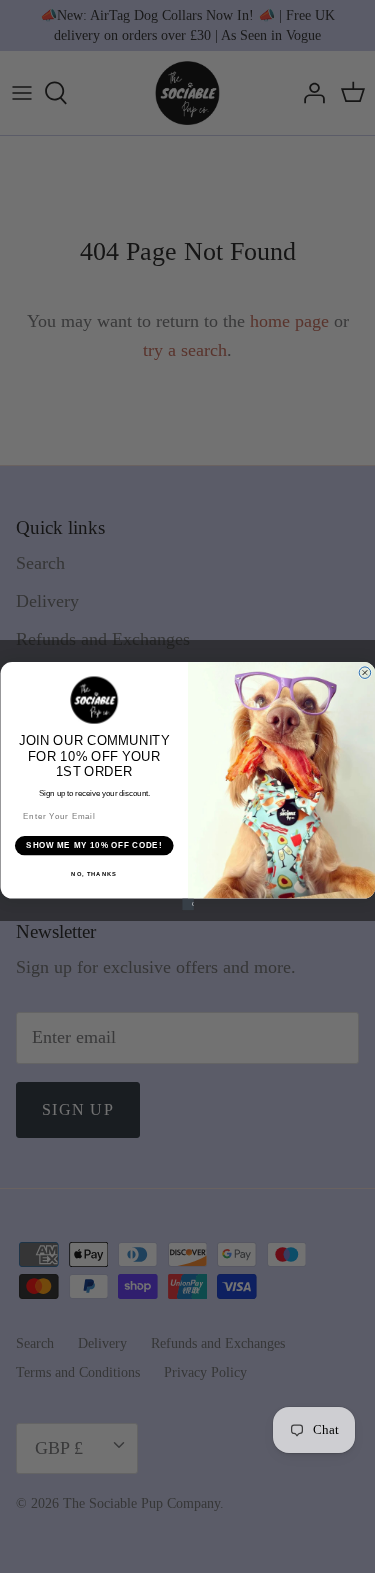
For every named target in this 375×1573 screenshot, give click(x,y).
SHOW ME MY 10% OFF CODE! (94, 846)
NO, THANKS (94, 875)
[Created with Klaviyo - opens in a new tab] (188, 905)
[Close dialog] (365, 673)
